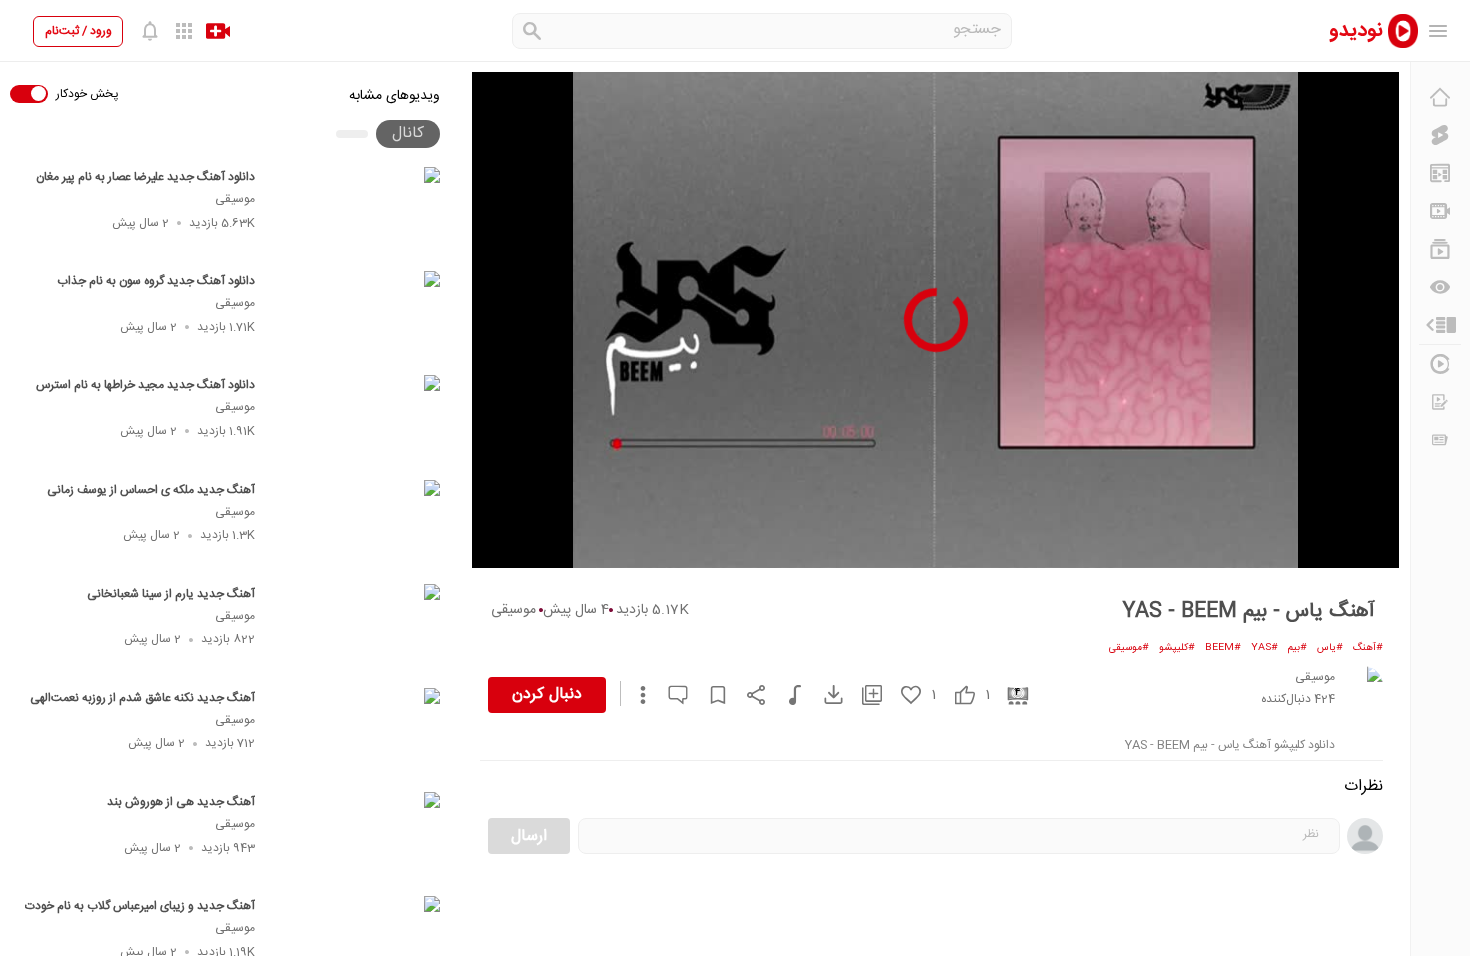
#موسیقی (1129, 648)
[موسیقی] (1363, 686)
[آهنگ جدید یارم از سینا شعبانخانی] (356, 630)
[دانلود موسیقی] (785, 695)
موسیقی (235, 199)
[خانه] (1440, 97)
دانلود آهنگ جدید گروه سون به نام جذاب (156, 281)
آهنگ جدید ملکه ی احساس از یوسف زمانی (151, 490)
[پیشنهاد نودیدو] (1440, 173)
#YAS (1264, 648)
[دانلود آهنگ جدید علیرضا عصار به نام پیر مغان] (356, 213)
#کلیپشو (1177, 648)
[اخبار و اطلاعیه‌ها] (1440, 440)
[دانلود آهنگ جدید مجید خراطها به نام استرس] (356, 421)
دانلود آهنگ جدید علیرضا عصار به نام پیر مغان (145, 177)
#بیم (1297, 648)
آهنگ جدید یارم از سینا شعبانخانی (171, 594)
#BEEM (1223, 648)
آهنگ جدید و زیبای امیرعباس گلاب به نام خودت (140, 906)
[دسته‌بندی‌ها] (1440, 325)
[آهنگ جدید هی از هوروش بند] (356, 838)
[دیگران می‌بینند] (1440, 287)
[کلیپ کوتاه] (1440, 135)
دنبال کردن (547, 694)
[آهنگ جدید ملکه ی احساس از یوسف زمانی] (356, 526)
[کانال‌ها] (1440, 211)
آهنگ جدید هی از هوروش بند (181, 802)
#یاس (1330, 648)
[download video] (824, 694)
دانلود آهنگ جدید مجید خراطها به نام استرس (145, 385)
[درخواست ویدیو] (1440, 402)
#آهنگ (1368, 648)
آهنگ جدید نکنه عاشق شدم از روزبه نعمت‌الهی (142, 698)
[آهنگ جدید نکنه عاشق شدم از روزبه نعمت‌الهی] (356, 734)
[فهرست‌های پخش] (1440, 249)
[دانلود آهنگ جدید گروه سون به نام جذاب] (356, 317)
